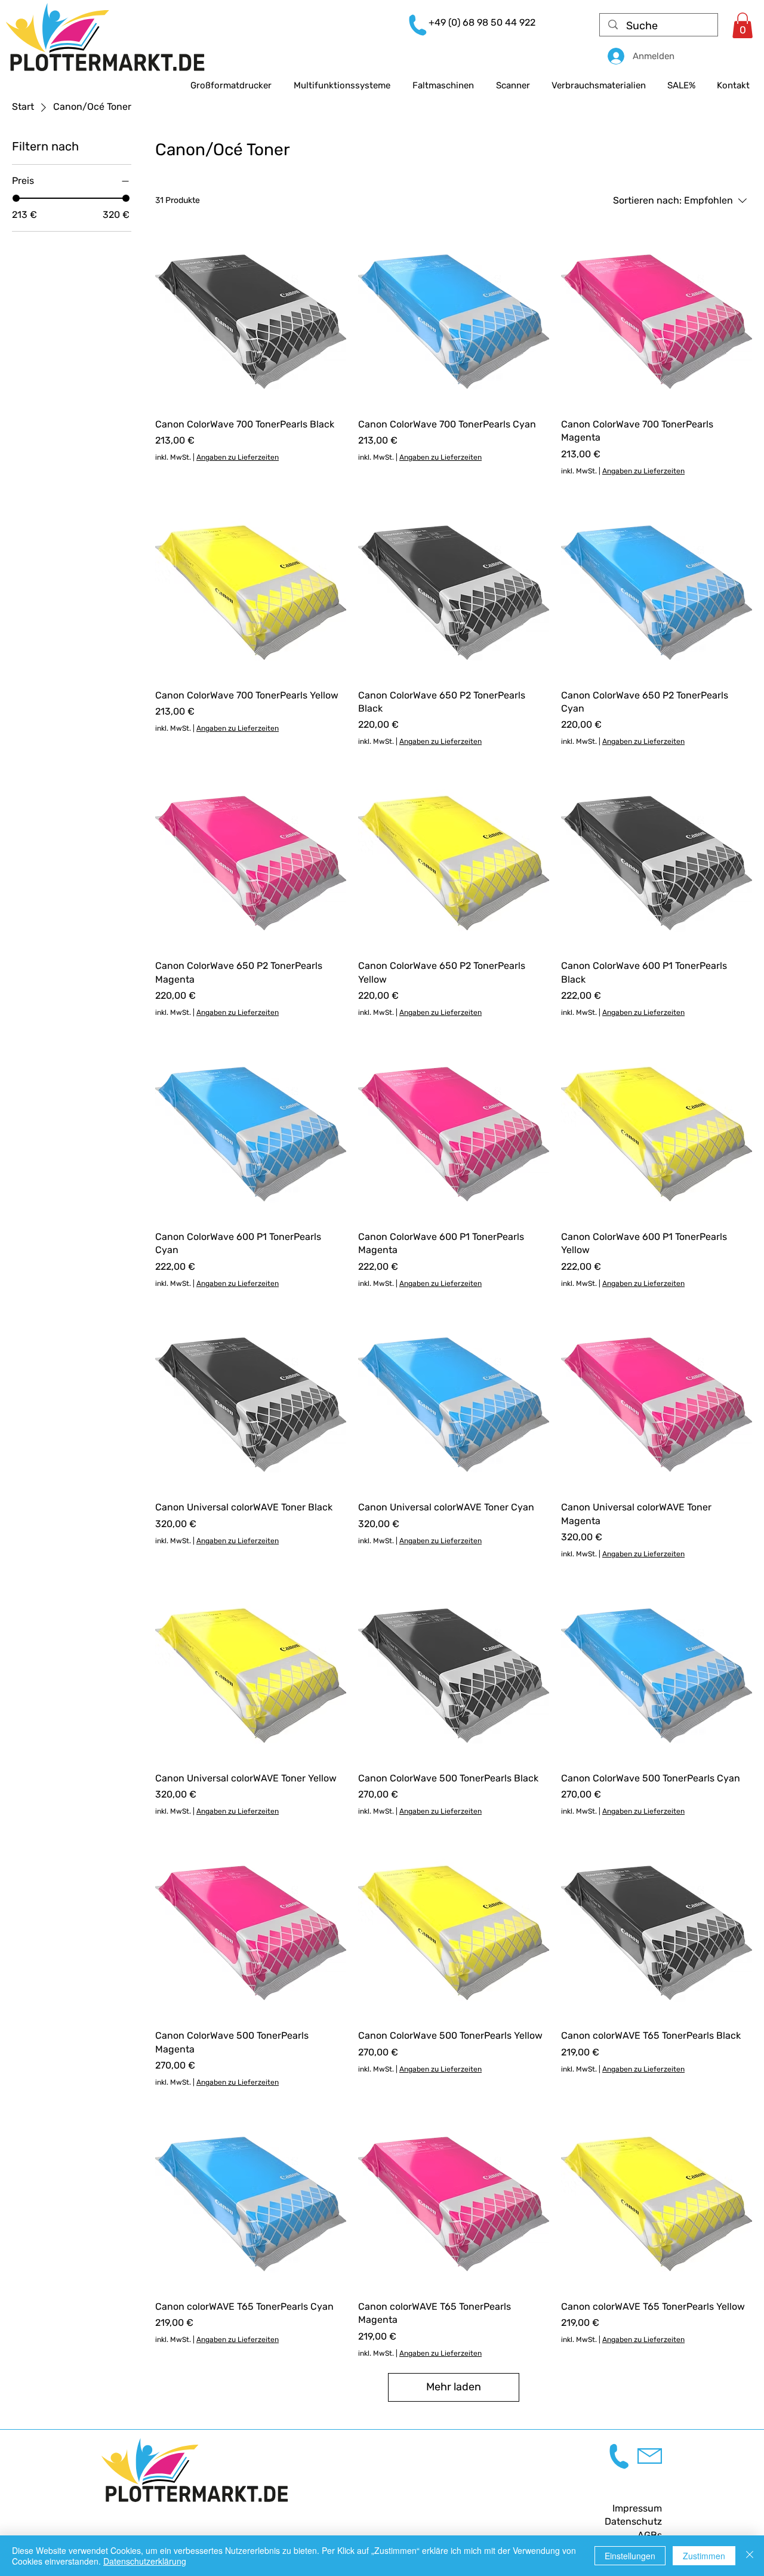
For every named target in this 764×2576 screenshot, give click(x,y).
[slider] (16, 198)
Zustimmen (704, 2556)
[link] (743, 25)
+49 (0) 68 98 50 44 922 (482, 22)
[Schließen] (750, 2556)
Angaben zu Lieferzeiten (238, 457)
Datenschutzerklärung (145, 2561)
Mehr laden (454, 2387)
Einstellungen (630, 2556)
